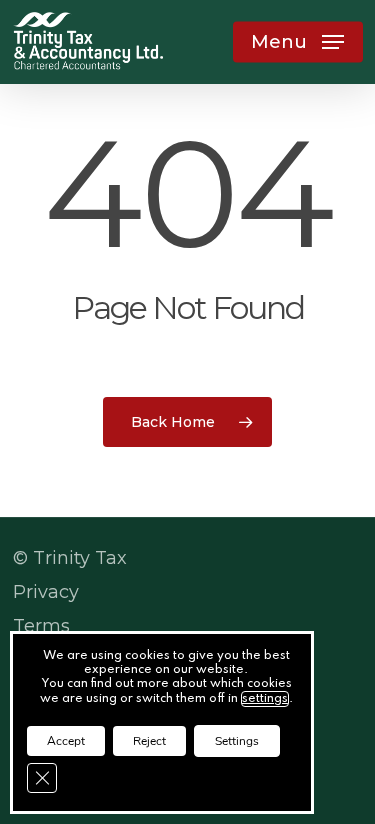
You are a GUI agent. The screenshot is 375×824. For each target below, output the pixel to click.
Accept (66, 741)
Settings (237, 741)
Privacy (46, 592)
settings (265, 699)
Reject (149, 741)
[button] (297, 42)
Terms (41, 626)
